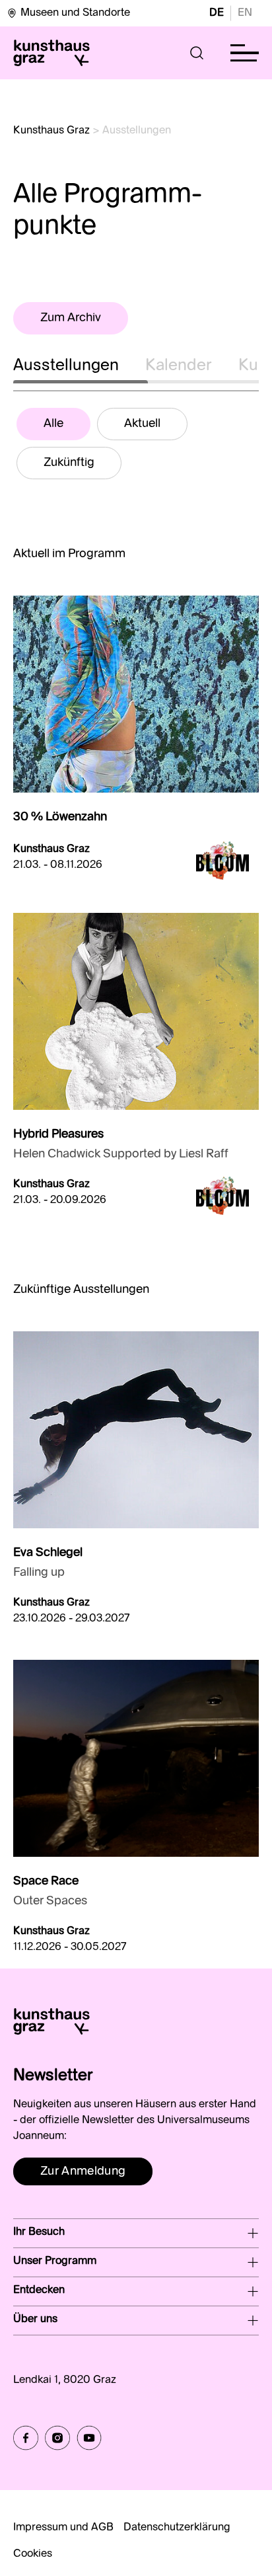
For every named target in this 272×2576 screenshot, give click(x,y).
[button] (197, 53)
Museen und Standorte (75, 13)
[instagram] (57, 2438)
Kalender (179, 366)
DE (217, 13)
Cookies (33, 2554)
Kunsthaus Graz (51, 131)
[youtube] (89, 2438)
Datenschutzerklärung (177, 2528)
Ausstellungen (66, 366)
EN (245, 13)
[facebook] (26, 2438)
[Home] (51, 53)
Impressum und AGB (63, 2528)
